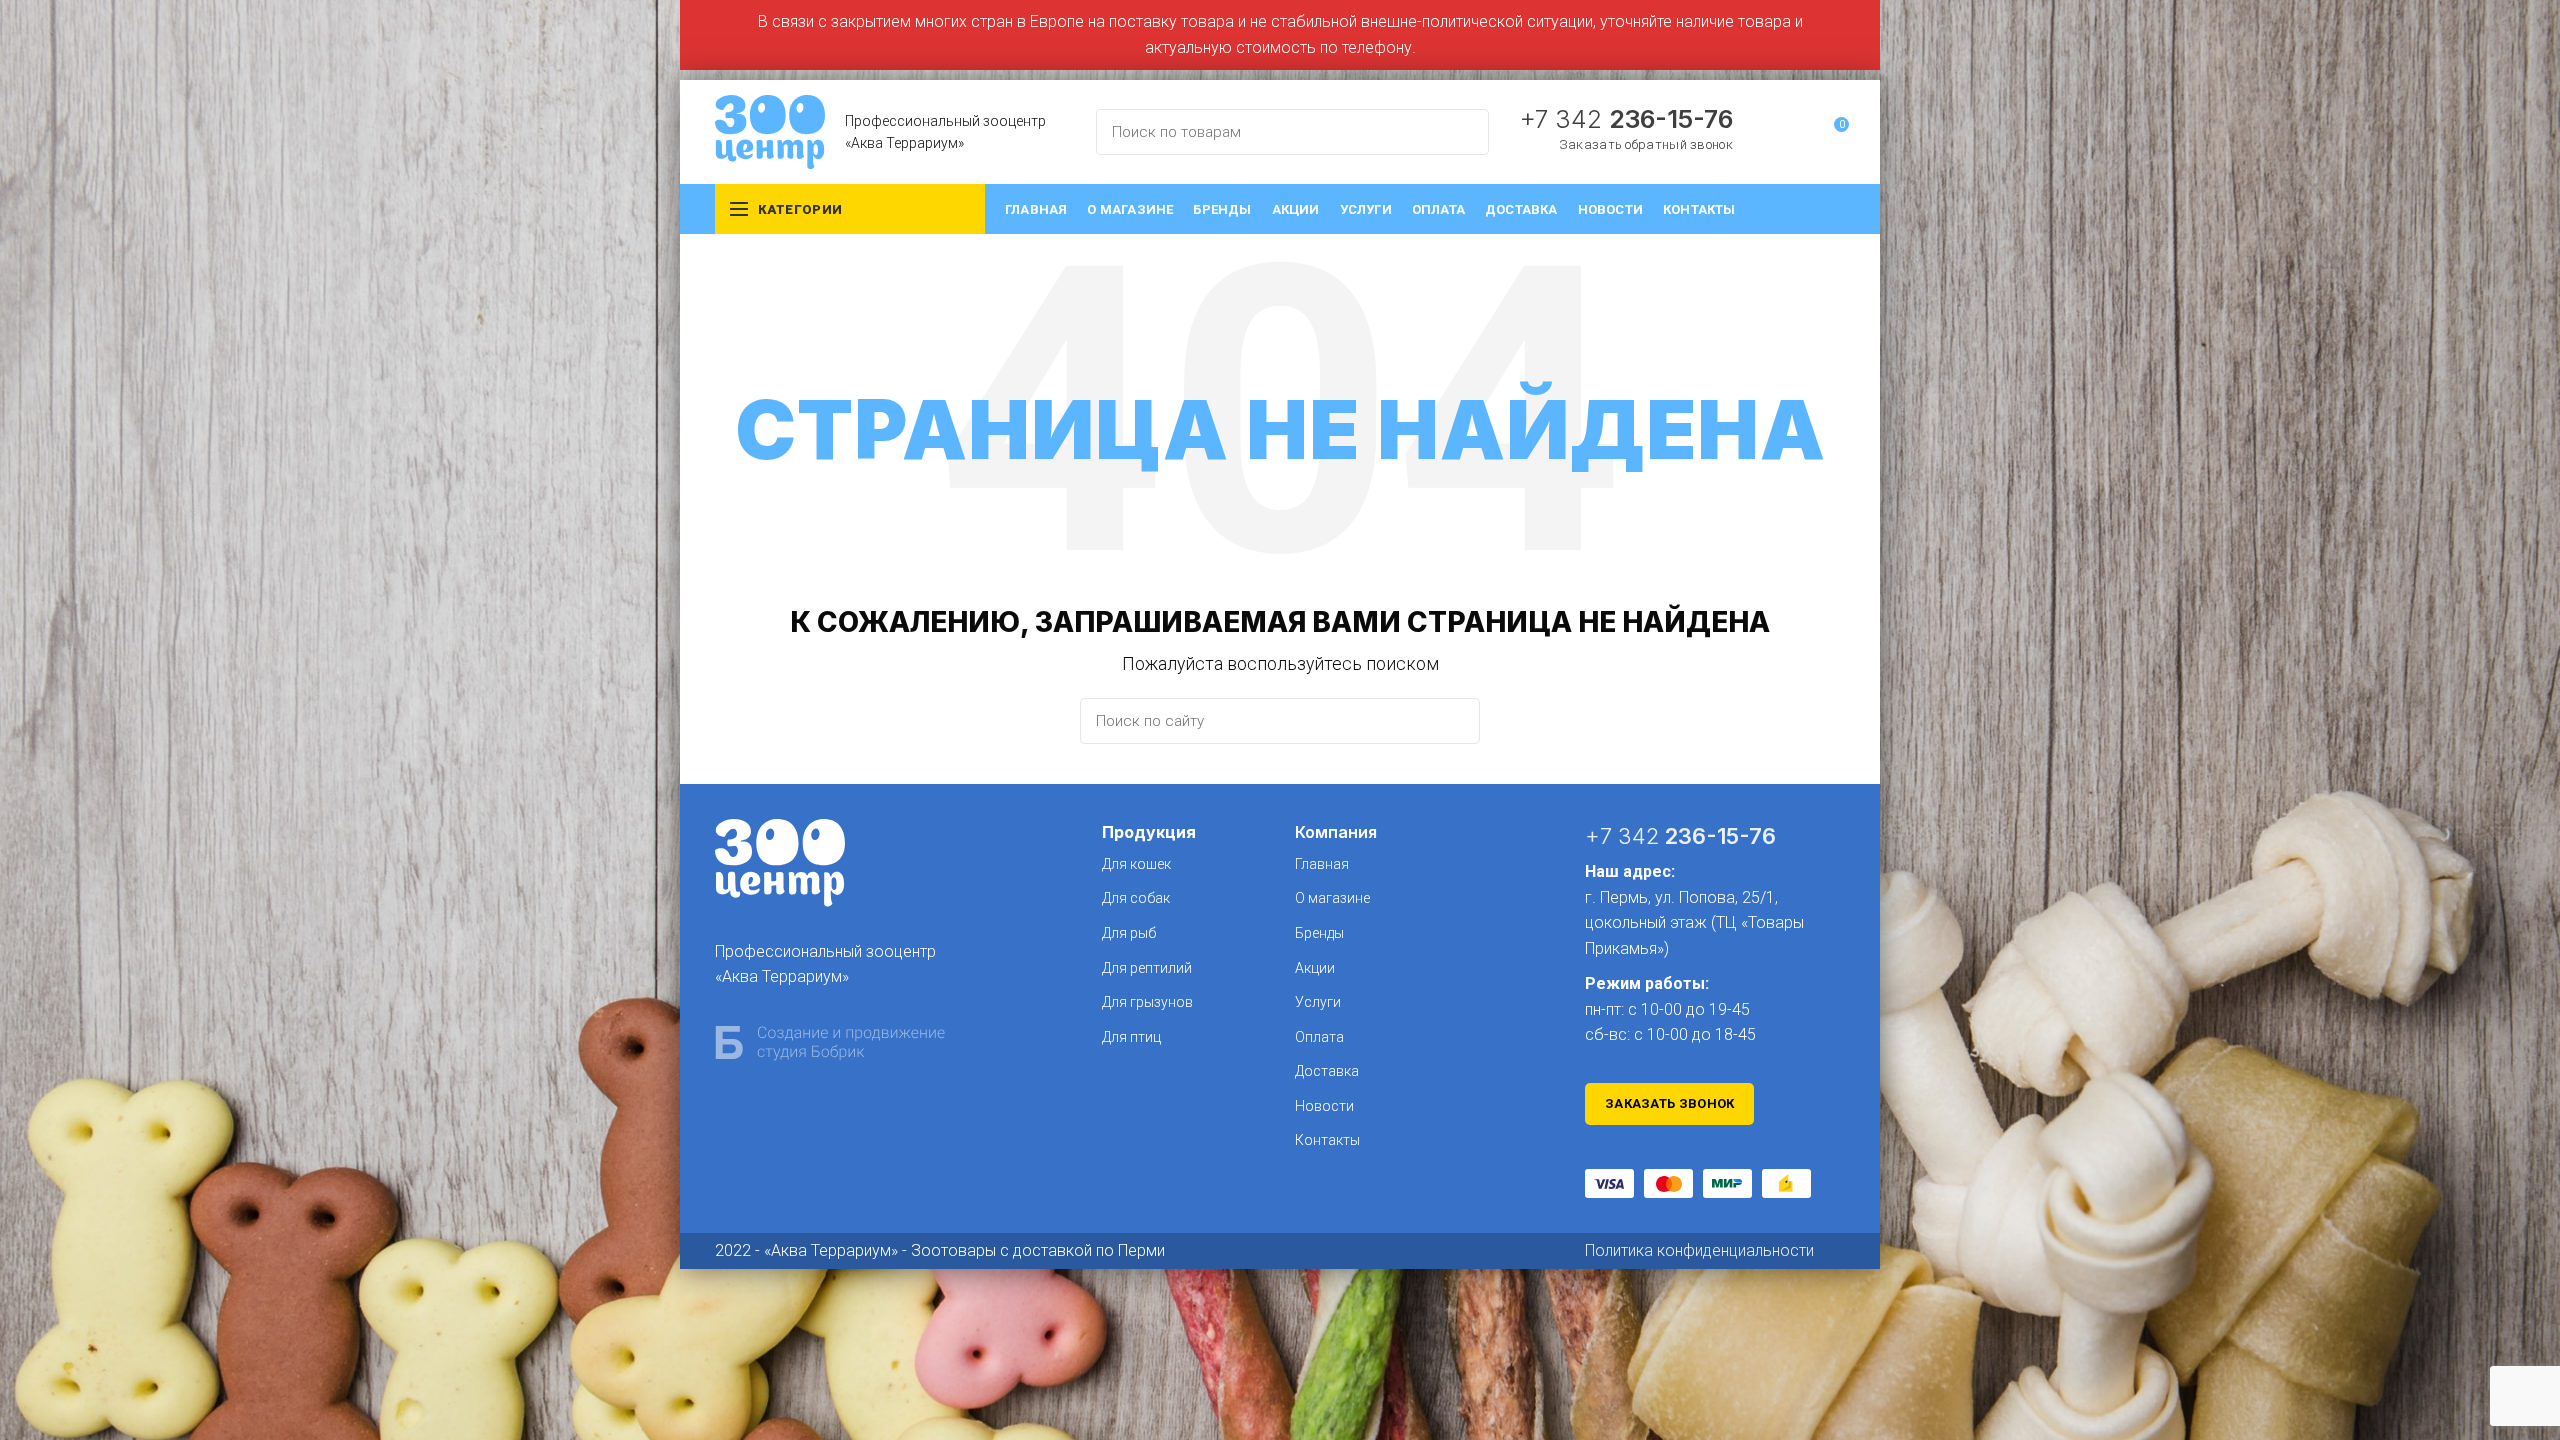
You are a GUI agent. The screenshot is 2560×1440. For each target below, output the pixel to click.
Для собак (1136, 898)
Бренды (1319, 933)
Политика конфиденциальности (1699, 1250)
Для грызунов (1147, 1002)
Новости (1324, 1106)
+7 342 (1626, 119)
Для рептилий (1147, 968)
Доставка (1327, 1071)
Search (1462, 132)
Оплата (1319, 1037)
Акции (1315, 968)
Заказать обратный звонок (1646, 144)
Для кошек (1136, 864)
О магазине (1332, 898)
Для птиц (1131, 1037)
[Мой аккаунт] (1796, 132)
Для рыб (1129, 933)
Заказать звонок (1670, 1103)
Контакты (1327, 1140)
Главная (1322, 864)
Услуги (1318, 1002)
